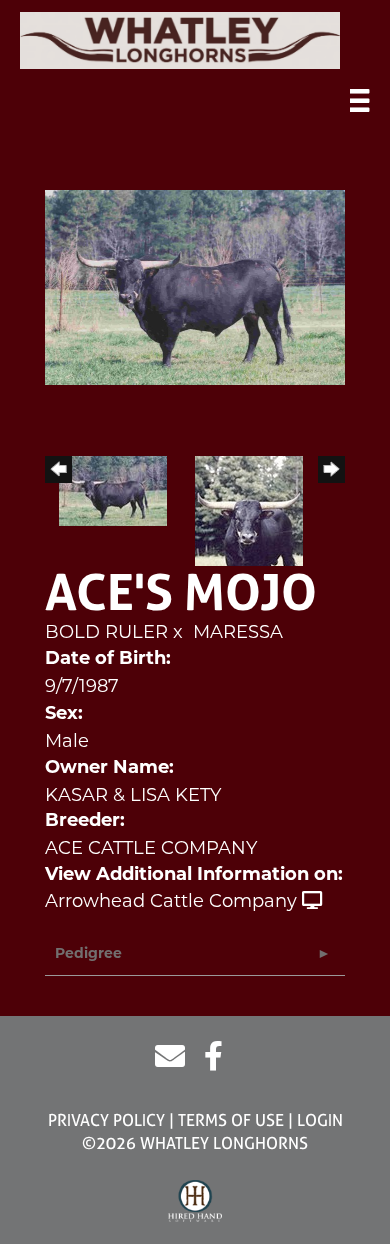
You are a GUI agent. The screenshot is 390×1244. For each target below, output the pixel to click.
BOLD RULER (106, 632)
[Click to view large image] (195, 286)
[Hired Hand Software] (195, 1202)
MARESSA (238, 632)
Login (320, 1120)
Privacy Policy (106, 1120)
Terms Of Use (231, 1120)
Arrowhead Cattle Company (171, 901)
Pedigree (88, 954)
